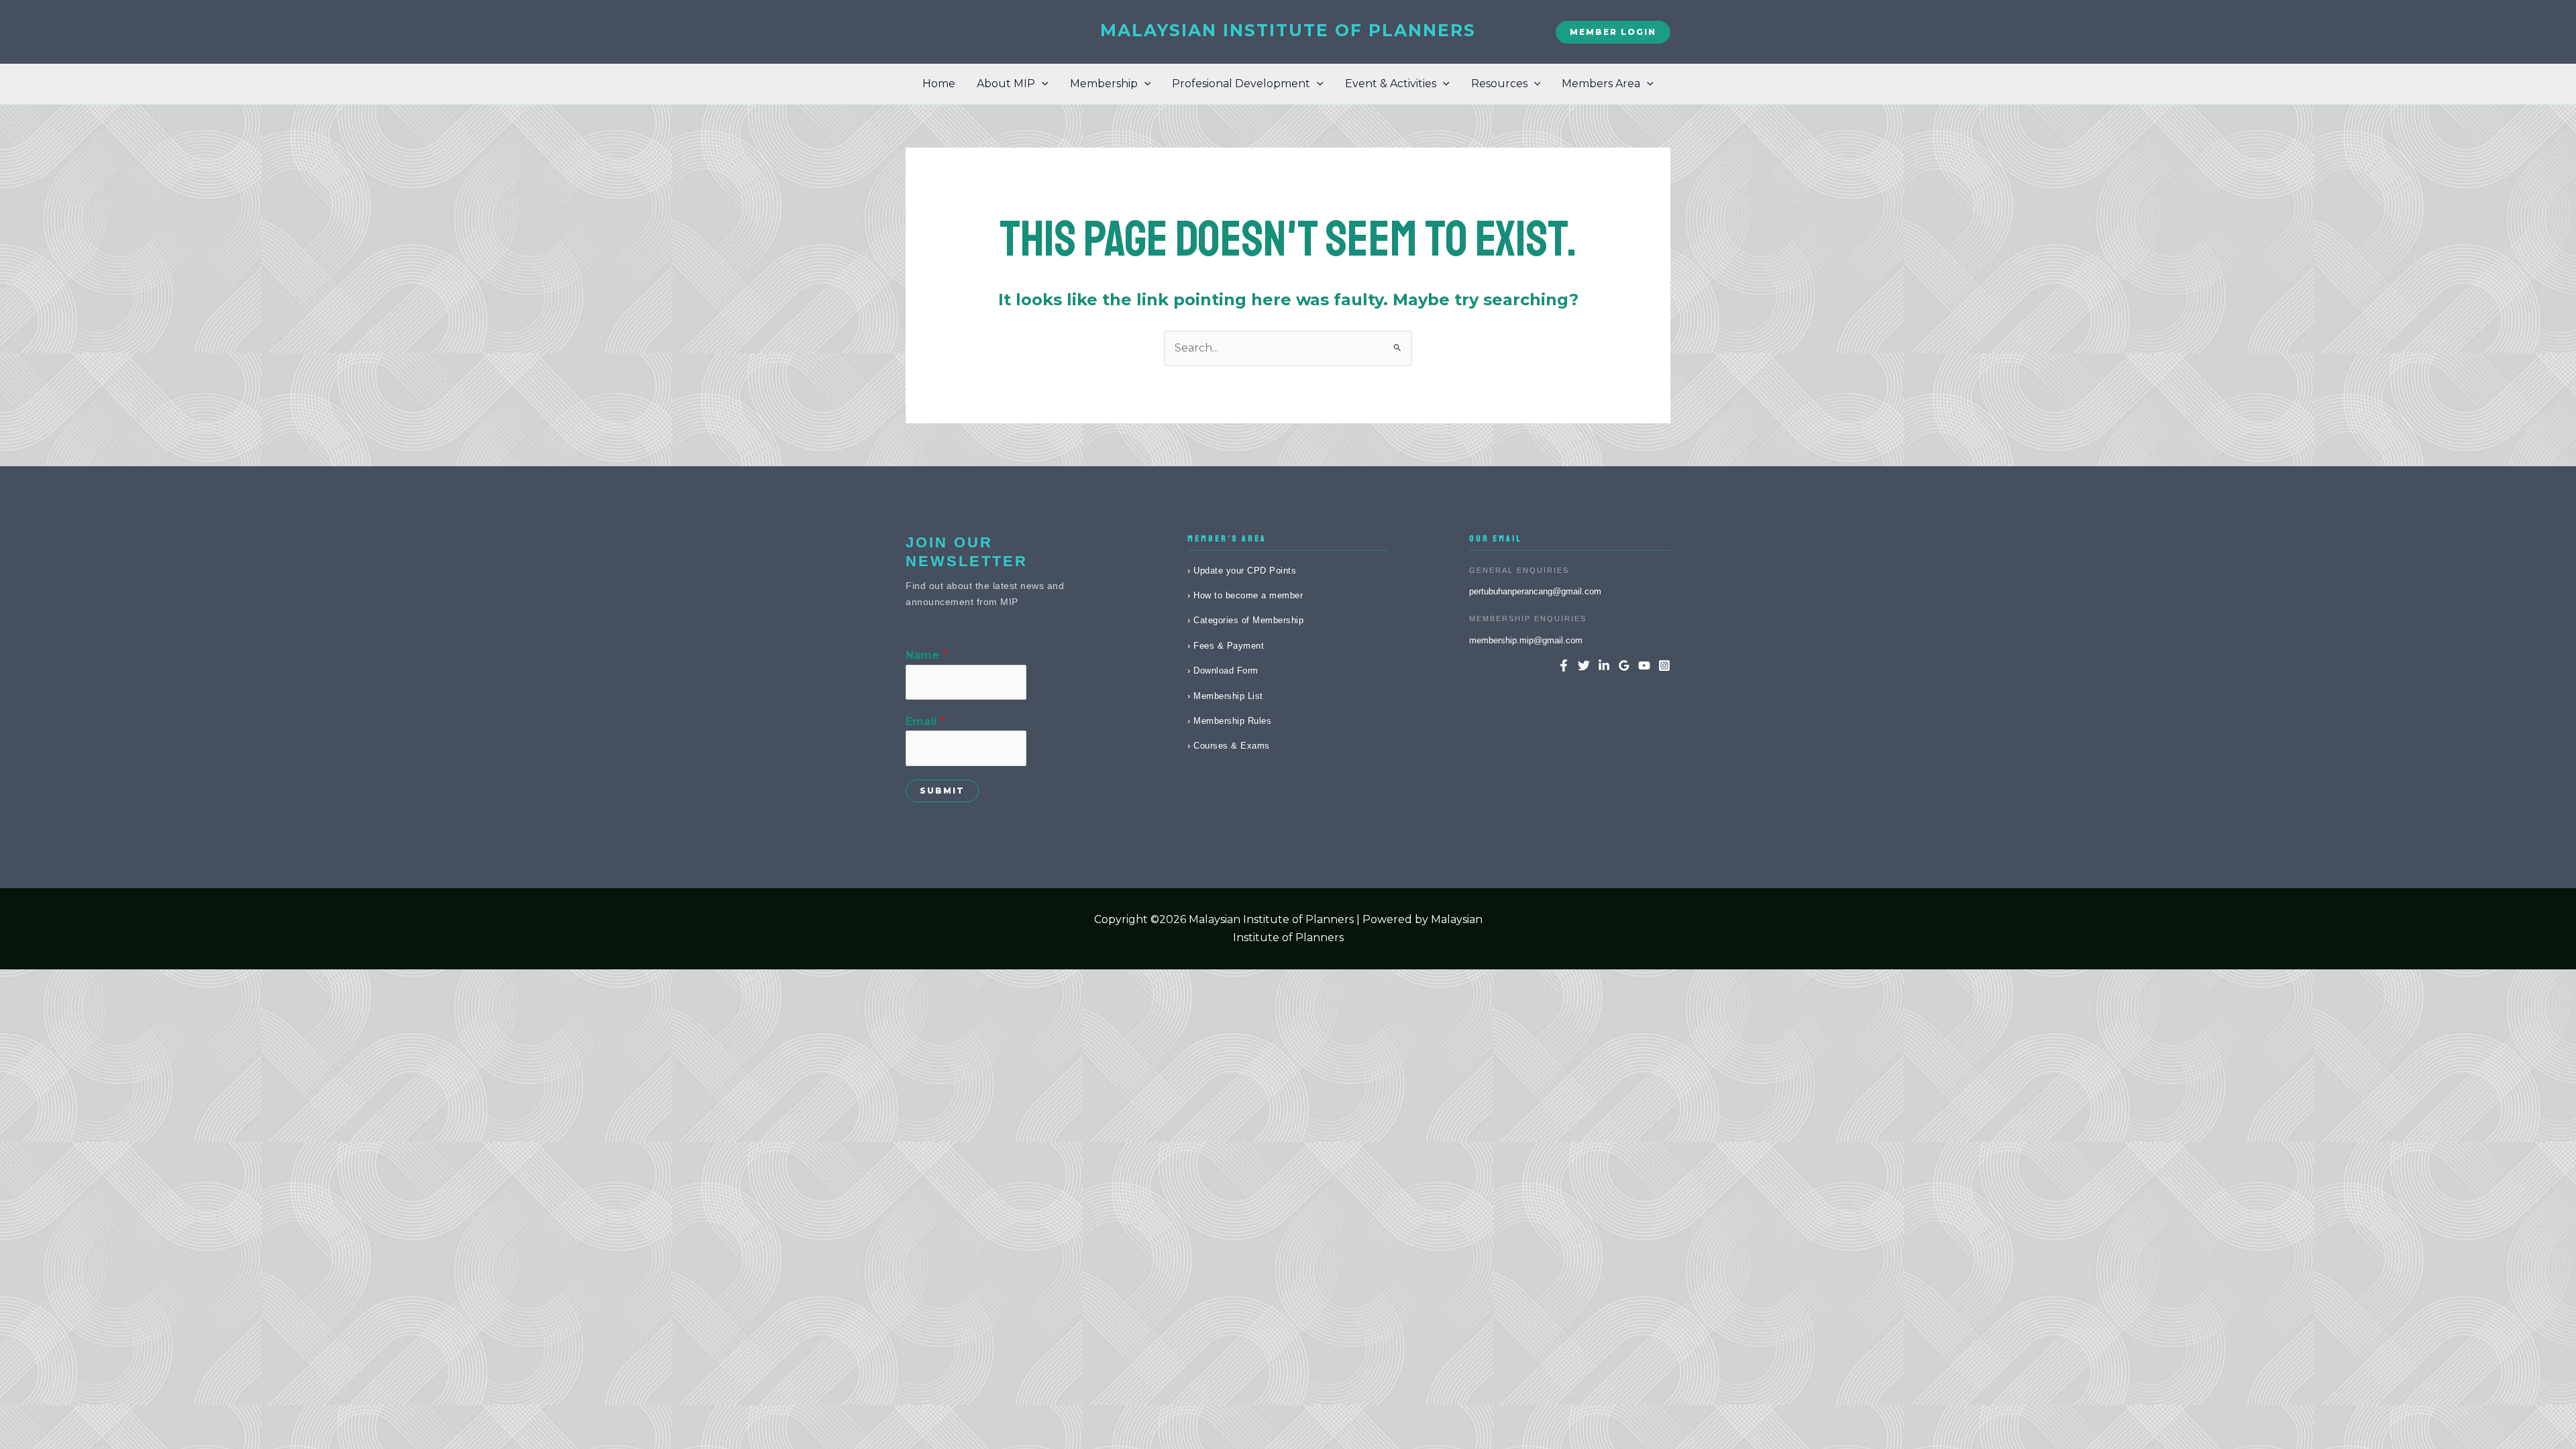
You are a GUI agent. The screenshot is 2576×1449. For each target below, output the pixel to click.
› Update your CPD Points (1242, 571)
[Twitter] (1584, 665)
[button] (1613, 32)
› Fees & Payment (1226, 646)
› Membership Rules (1229, 721)
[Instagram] (1664, 665)
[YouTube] (1644, 665)
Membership (1104, 84)
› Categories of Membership (1245, 620)
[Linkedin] (1604, 665)
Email (925, 721)
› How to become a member (1245, 595)
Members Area (1601, 84)
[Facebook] (1564, 665)
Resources (1499, 84)
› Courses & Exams (1229, 746)
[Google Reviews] (1624, 665)
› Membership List (1225, 696)
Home (939, 84)
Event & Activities (1391, 84)
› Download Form (1223, 670)
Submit (942, 791)
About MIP (1006, 84)
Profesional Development (1241, 84)
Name (926, 655)
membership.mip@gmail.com (1526, 640)
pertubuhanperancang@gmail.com (1535, 591)
